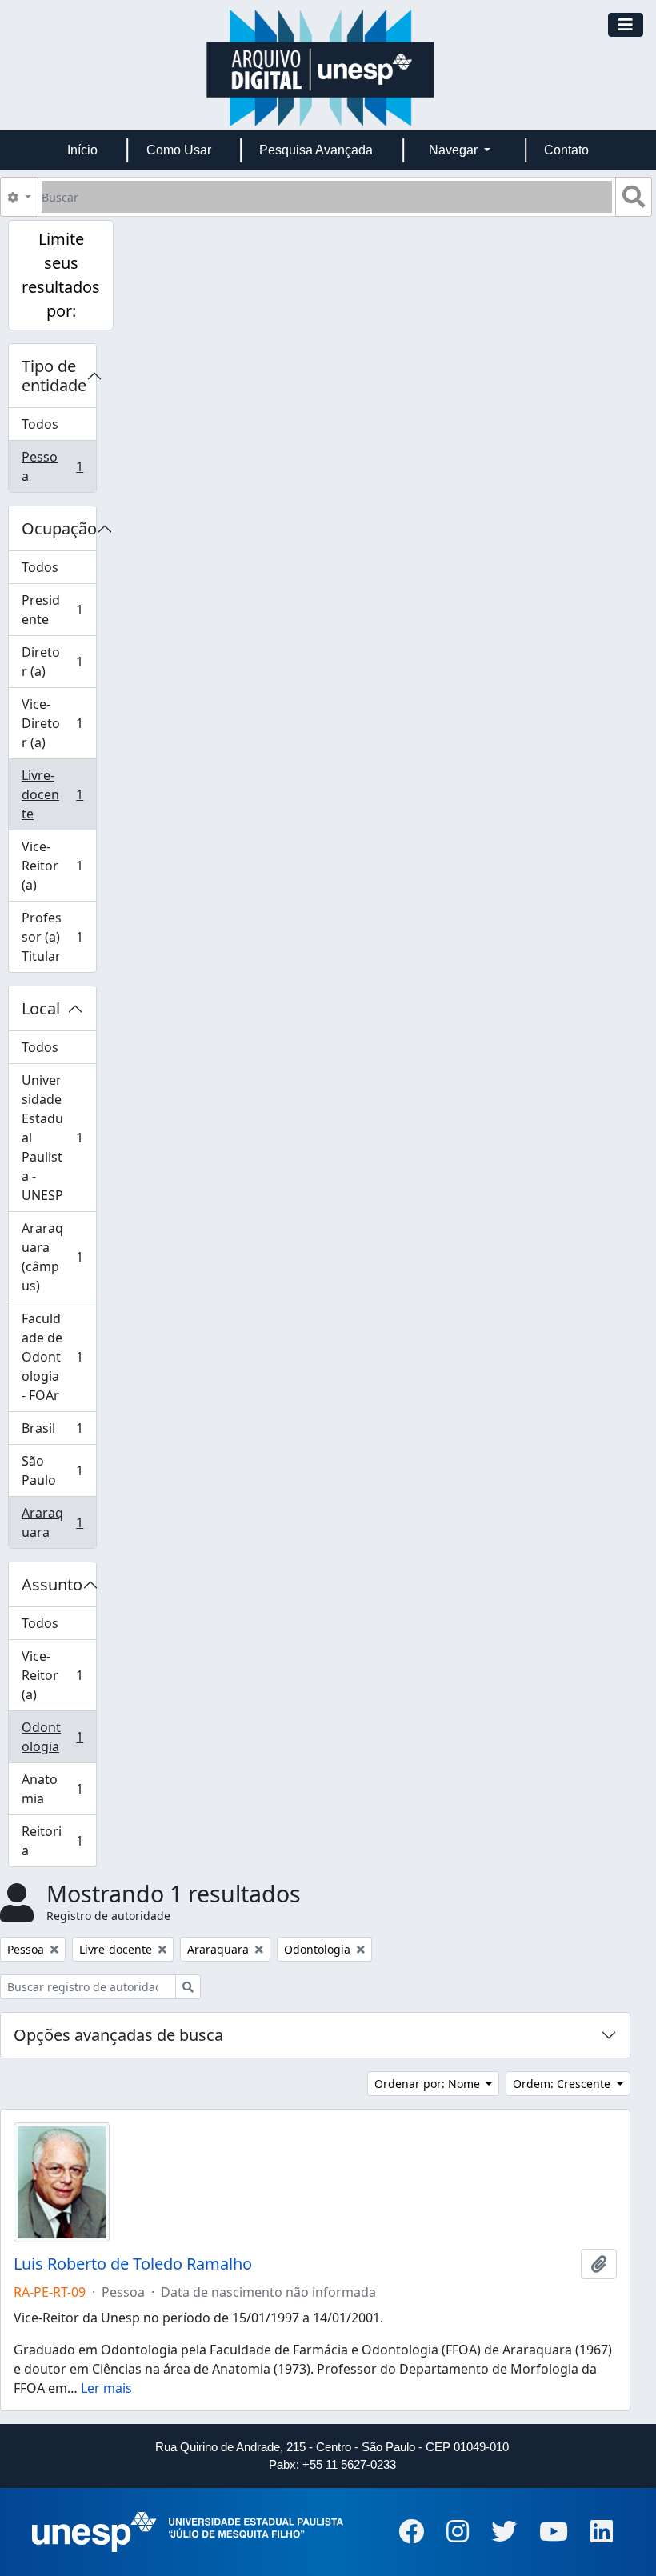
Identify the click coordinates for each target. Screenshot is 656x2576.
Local (41, 1008)
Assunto (52, 1584)
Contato (566, 150)
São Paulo (58, 1470)
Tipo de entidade (54, 376)
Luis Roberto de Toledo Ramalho (133, 2264)
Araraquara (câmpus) (58, 1257)
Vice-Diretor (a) (58, 723)
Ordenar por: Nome (429, 2084)
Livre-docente (58, 794)
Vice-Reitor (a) (58, 866)
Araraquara (58, 1522)
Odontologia (58, 1737)
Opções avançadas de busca (118, 2035)
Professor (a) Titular (58, 937)
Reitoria (58, 1841)
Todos (40, 424)
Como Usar (179, 150)
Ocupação (59, 528)
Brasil (58, 1432)
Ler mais (106, 2388)
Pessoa (58, 466)
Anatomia (58, 1789)
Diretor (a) (58, 662)
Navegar (455, 150)
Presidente (58, 610)
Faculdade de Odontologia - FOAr (58, 1357)
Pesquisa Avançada (316, 150)
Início (82, 150)
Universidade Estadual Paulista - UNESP (58, 1138)
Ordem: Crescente (563, 2084)
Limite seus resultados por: (61, 275)
